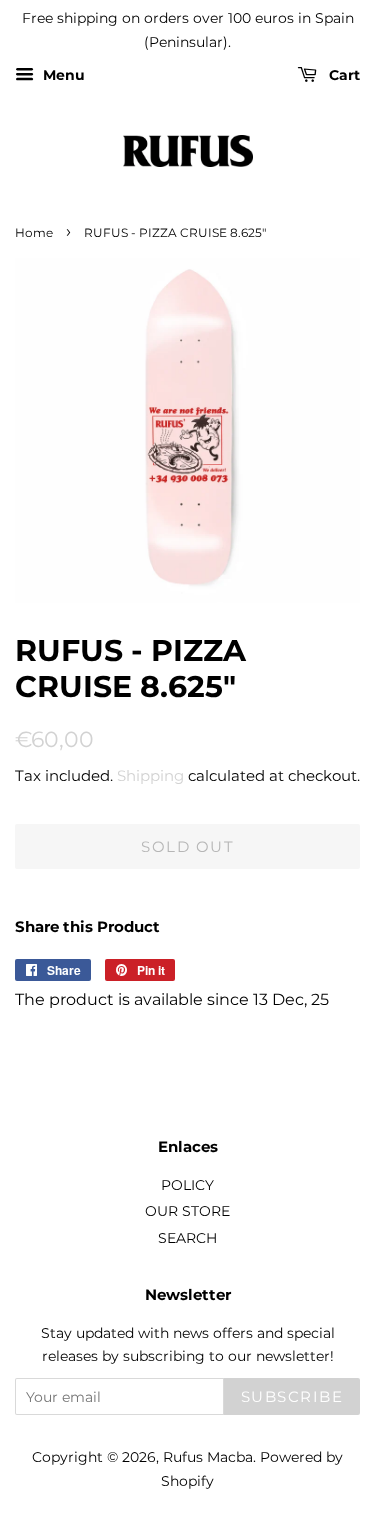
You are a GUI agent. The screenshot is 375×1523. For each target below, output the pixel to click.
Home (34, 232)
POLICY (187, 1185)
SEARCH (187, 1238)
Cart (342, 75)
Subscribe (292, 1396)
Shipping (150, 775)
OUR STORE (187, 1211)
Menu (62, 75)
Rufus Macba (208, 1457)
